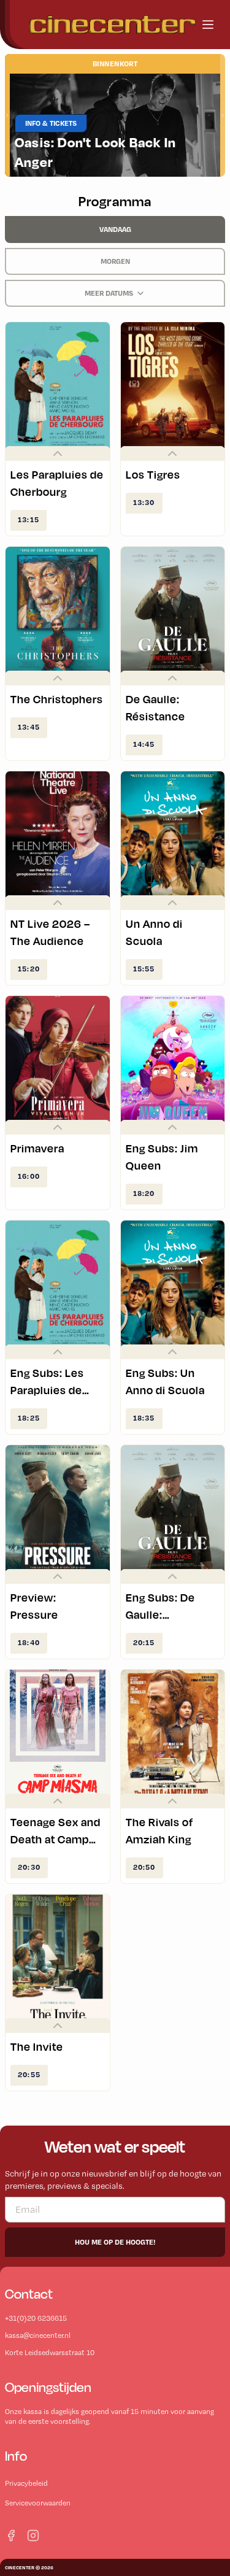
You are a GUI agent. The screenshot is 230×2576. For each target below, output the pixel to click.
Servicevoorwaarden (38, 2503)
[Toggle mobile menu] (208, 25)
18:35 (144, 1418)
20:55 (29, 2074)
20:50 (144, 1867)
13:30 (144, 502)
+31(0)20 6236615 (36, 2318)
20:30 (29, 1867)
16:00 (29, 1176)
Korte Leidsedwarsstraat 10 (50, 2353)
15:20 (29, 969)
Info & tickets (51, 123)
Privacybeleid (26, 2483)
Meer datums (109, 293)
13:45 (29, 727)
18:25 (29, 1418)
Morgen (115, 261)
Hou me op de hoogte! (115, 2242)
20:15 (144, 1642)
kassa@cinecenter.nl (38, 2335)
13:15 (29, 519)
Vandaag (115, 229)
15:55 (144, 969)
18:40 (29, 1642)
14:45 (144, 744)
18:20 (144, 1193)
